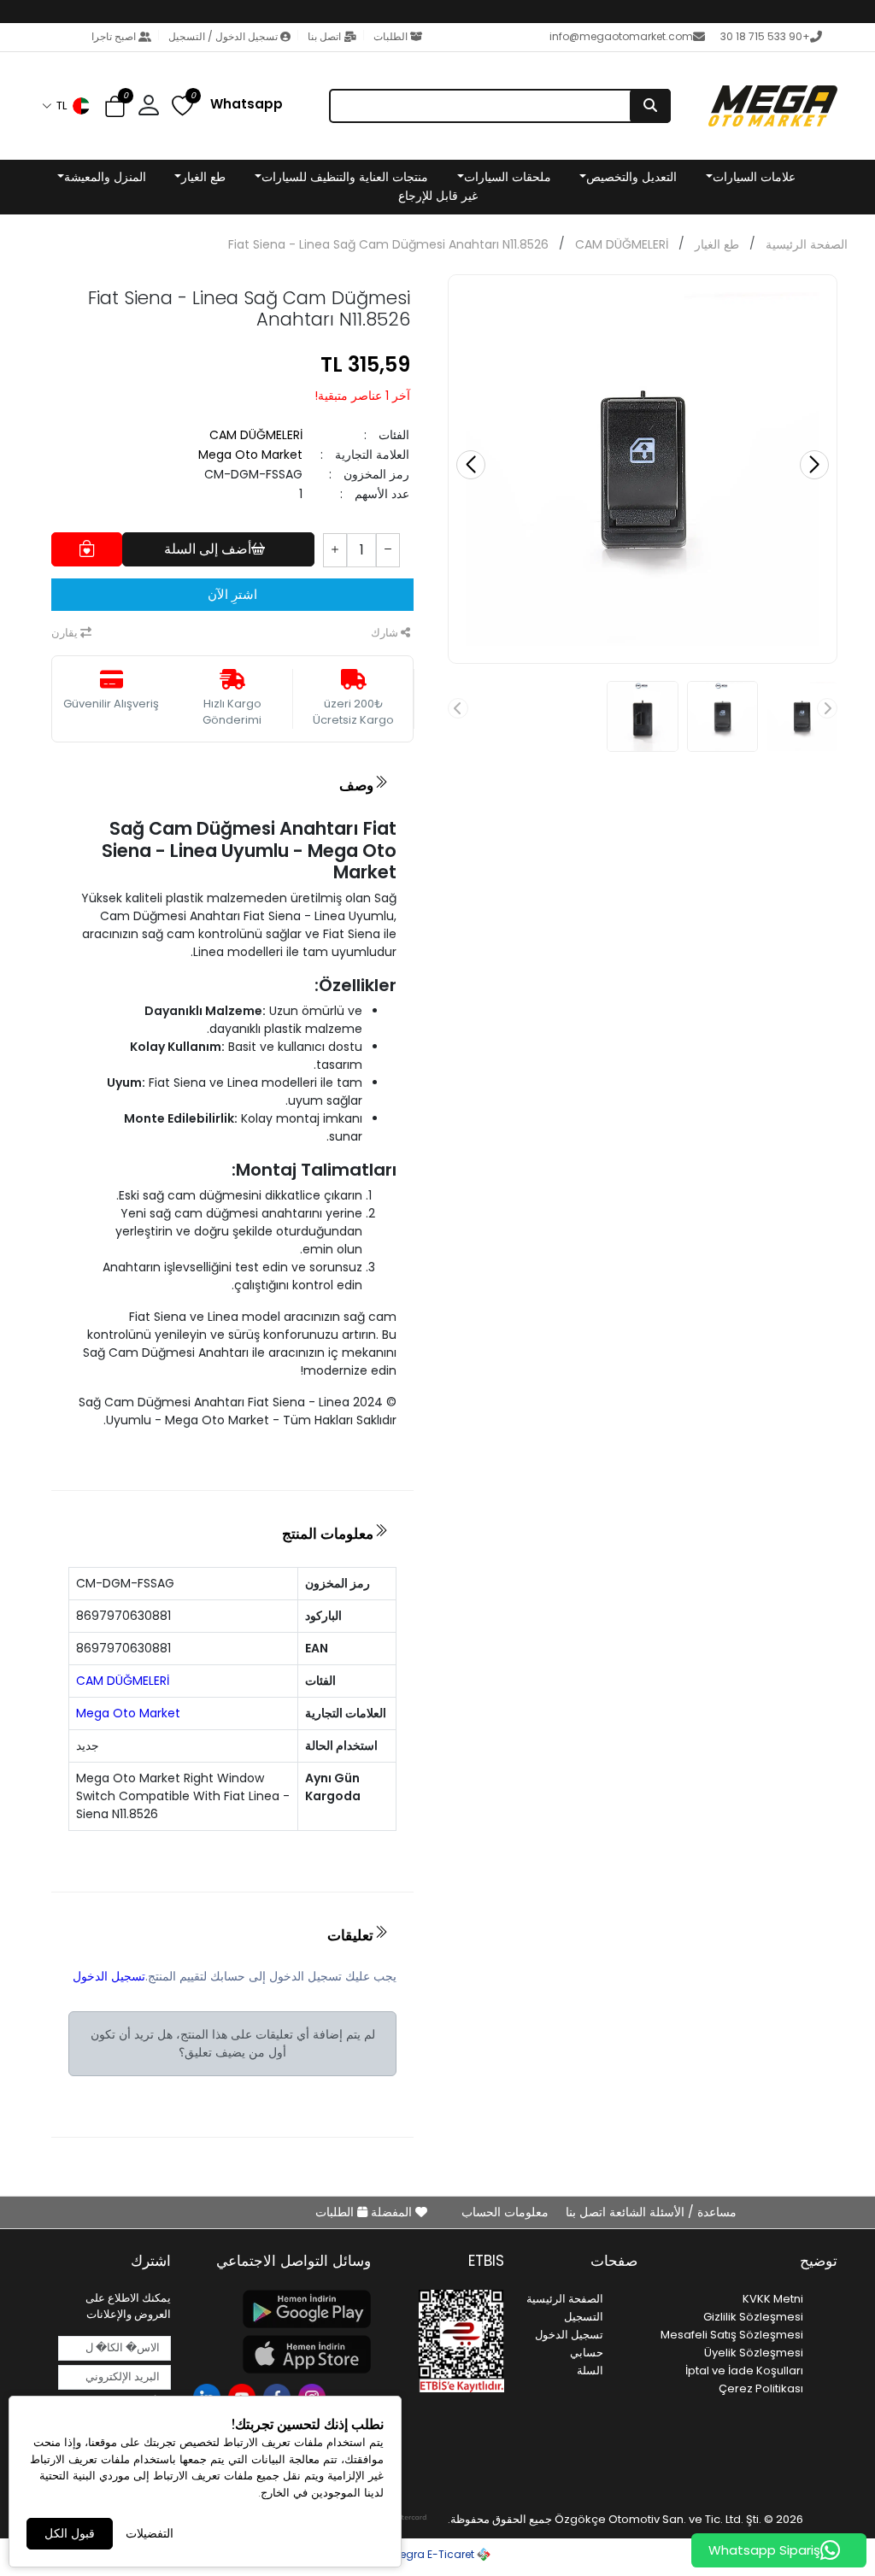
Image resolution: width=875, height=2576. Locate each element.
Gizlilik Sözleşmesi (753, 2317)
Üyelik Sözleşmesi (754, 2353)
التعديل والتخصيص (631, 177)
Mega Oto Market (250, 455)
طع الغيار (203, 177)
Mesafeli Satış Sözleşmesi (732, 2335)
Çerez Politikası (761, 2388)
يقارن (66, 633)
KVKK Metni (773, 2299)
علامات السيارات (754, 177)
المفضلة (391, 2212)
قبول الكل (70, 2533)
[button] (67, 106)
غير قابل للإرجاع (438, 196)
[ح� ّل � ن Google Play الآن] (281, 2309)
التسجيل (584, 2317)
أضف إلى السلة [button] (208, 549)
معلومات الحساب (505, 2212)
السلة (590, 2371)
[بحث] (650, 106)
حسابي (587, 2353)
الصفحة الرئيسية (807, 244)
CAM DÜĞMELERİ (622, 244)
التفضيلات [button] (150, 2533)
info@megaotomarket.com (621, 36)
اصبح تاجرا (115, 36)
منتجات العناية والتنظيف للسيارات (345, 177)
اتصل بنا (324, 36)
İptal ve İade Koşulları (744, 2371)
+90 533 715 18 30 (765, 36)
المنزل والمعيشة (105, 177)
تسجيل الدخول (109, 1976)
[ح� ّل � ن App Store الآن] (281, 2354)
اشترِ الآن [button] (232, 594)
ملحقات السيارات (508, 177)
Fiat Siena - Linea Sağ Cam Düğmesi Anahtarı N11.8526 (388, 244)
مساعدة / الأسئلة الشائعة (671, 2212)
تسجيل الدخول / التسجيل (223, 36)
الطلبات (391, 36)
